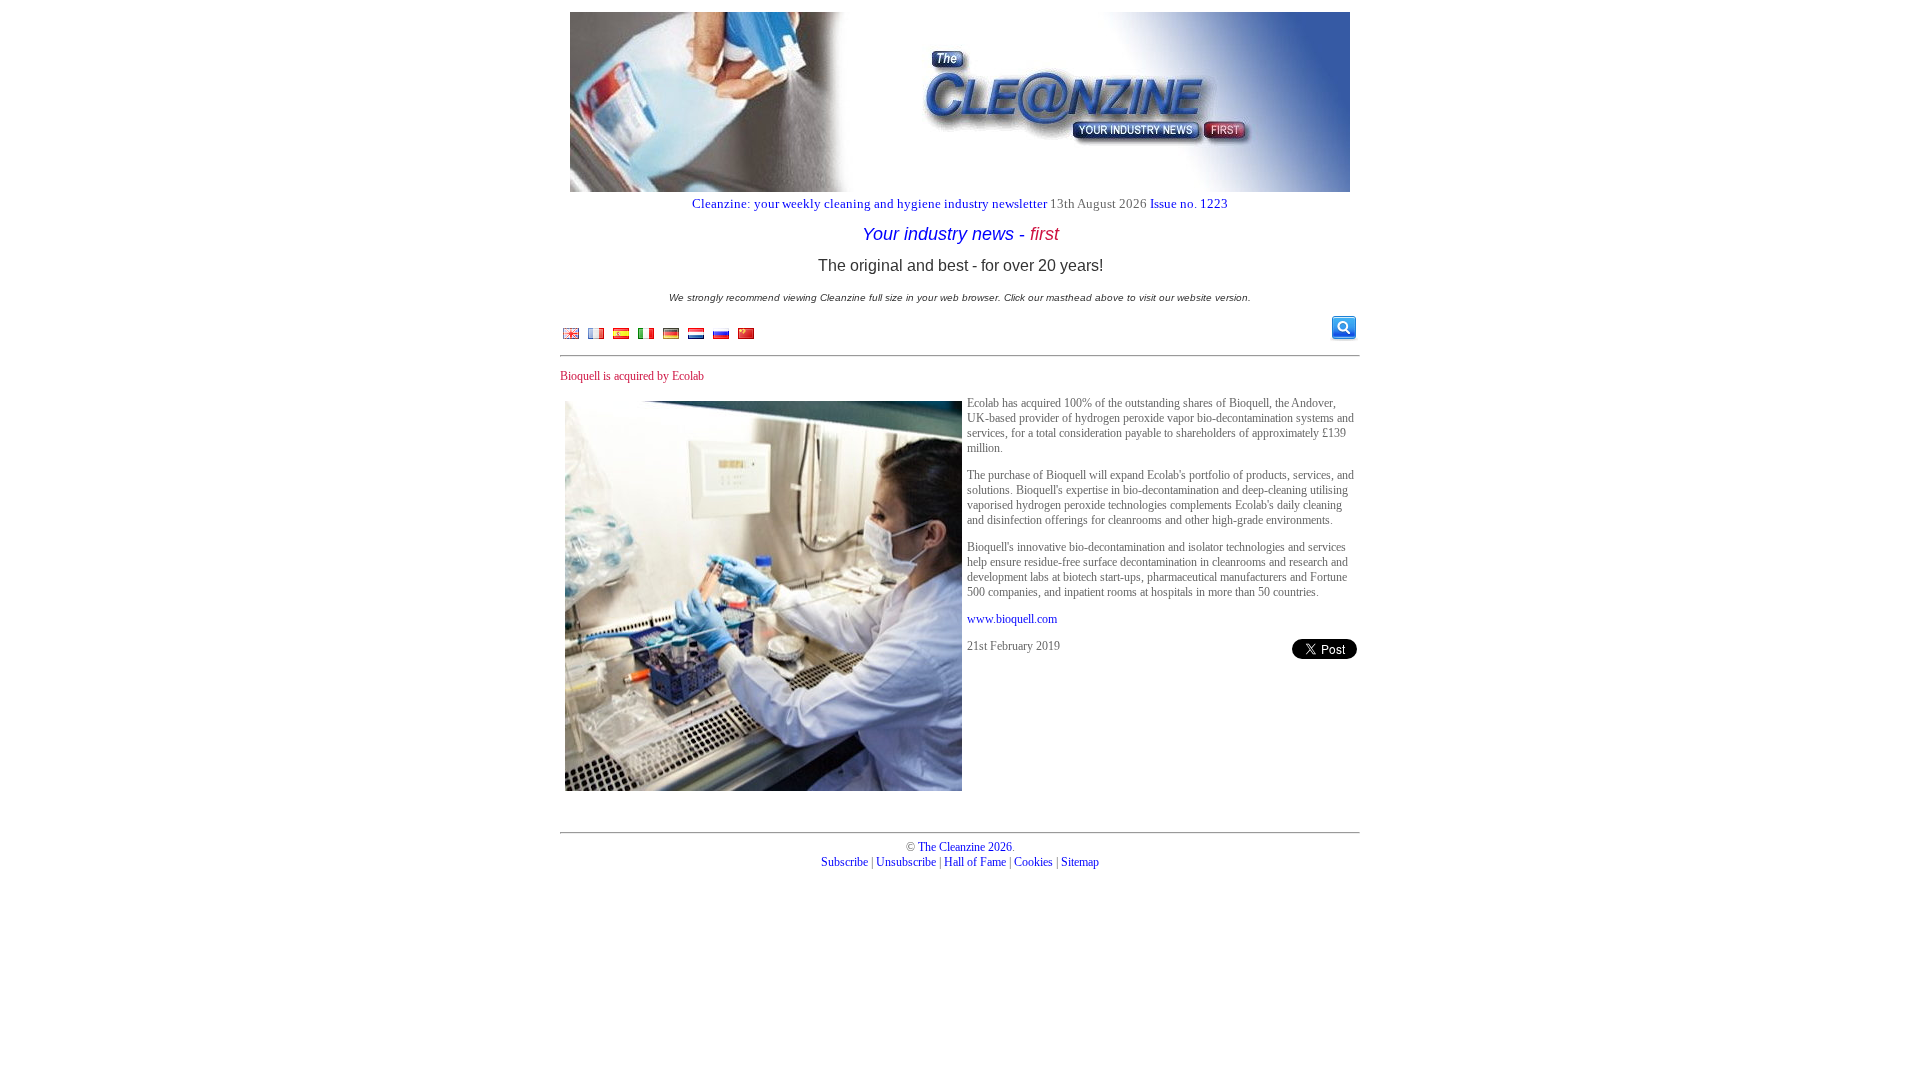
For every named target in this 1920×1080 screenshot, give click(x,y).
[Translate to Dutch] (696, 338)
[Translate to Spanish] (621, 338)
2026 (1000, 847)
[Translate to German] (671, 338)
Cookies (1033, 862)
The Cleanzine (951, 847)
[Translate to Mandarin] (746, 338)
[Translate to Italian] (646, 338)
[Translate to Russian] (721, 338)
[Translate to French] (596, 338)
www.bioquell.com (1012, 619)
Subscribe (844, 862)
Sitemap (1080, 862)
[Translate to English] (571, 338)
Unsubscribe (906, 862)
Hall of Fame (975, 862)
